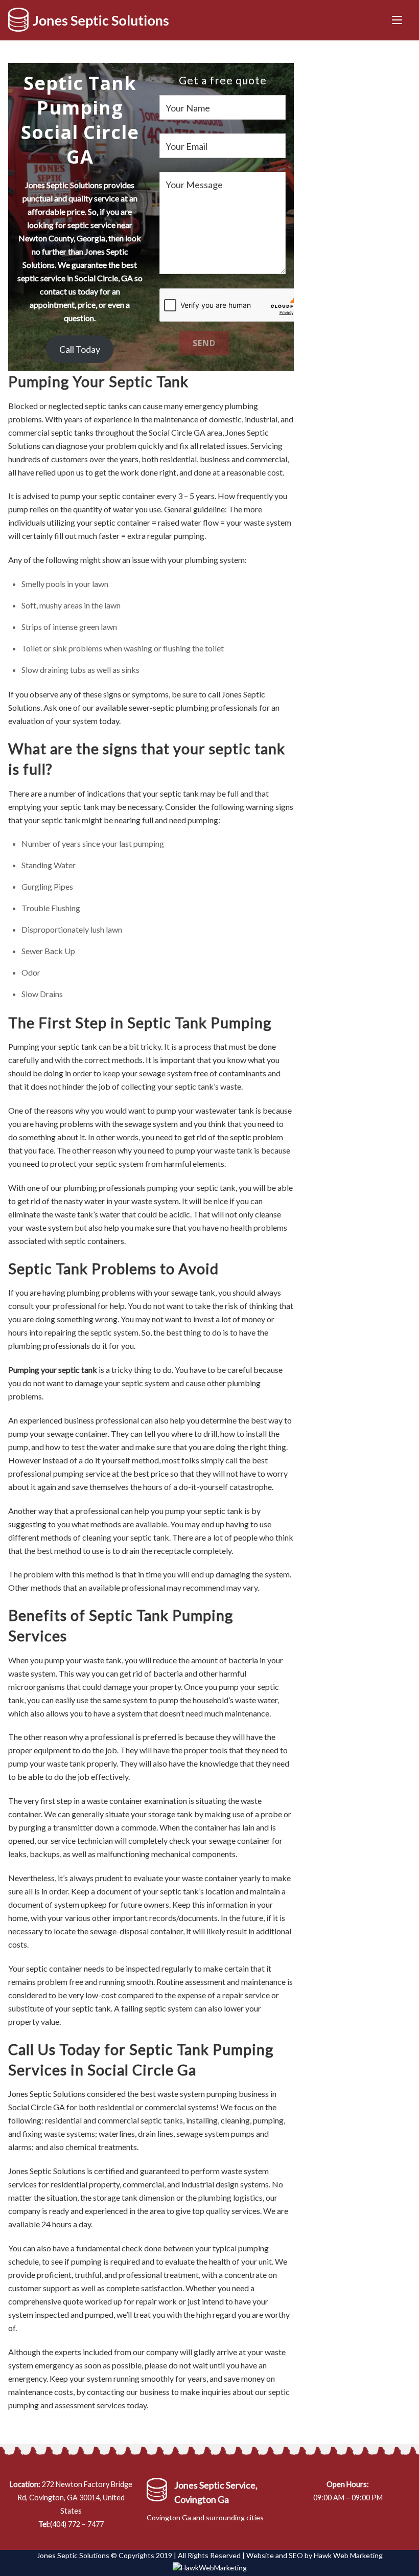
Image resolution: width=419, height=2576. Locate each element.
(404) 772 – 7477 (77, 2524)
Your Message (194, 185)
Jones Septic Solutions (73, 2555)
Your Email (187, 146)
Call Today (80, 349)
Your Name (188, 108)
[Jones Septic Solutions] (88, 27)
